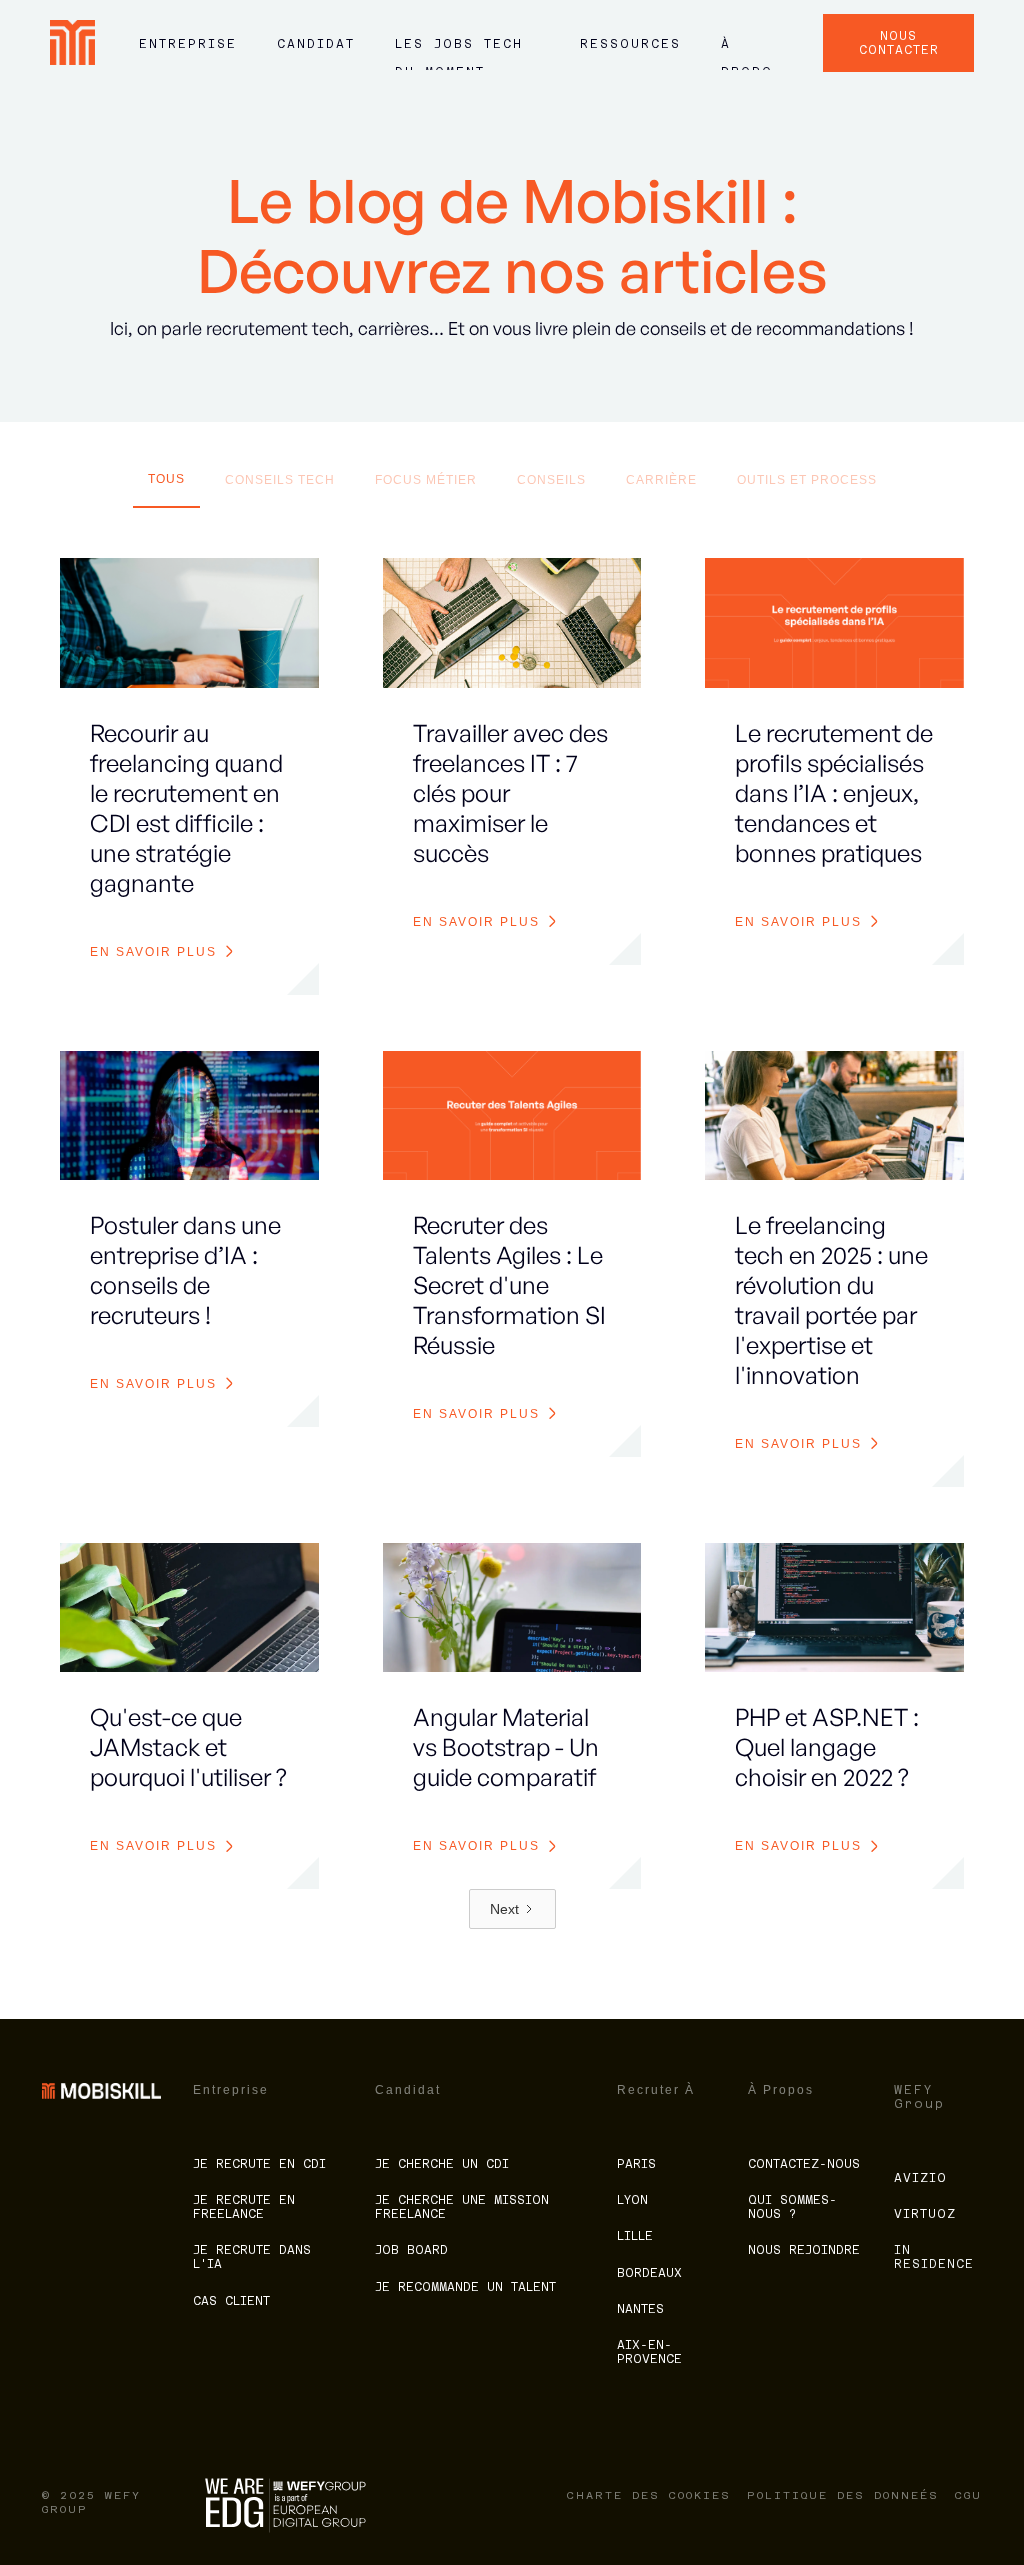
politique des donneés (843, 2495)
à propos (747, 52)
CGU (968, 2495)
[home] (72, 42)
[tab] (166, 485)
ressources (630, 44)
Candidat (316, 44)
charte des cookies (649, 2495)
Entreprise (188, 44)
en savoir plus (153, 952)
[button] (188, 52)
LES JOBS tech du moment (459, 52)
